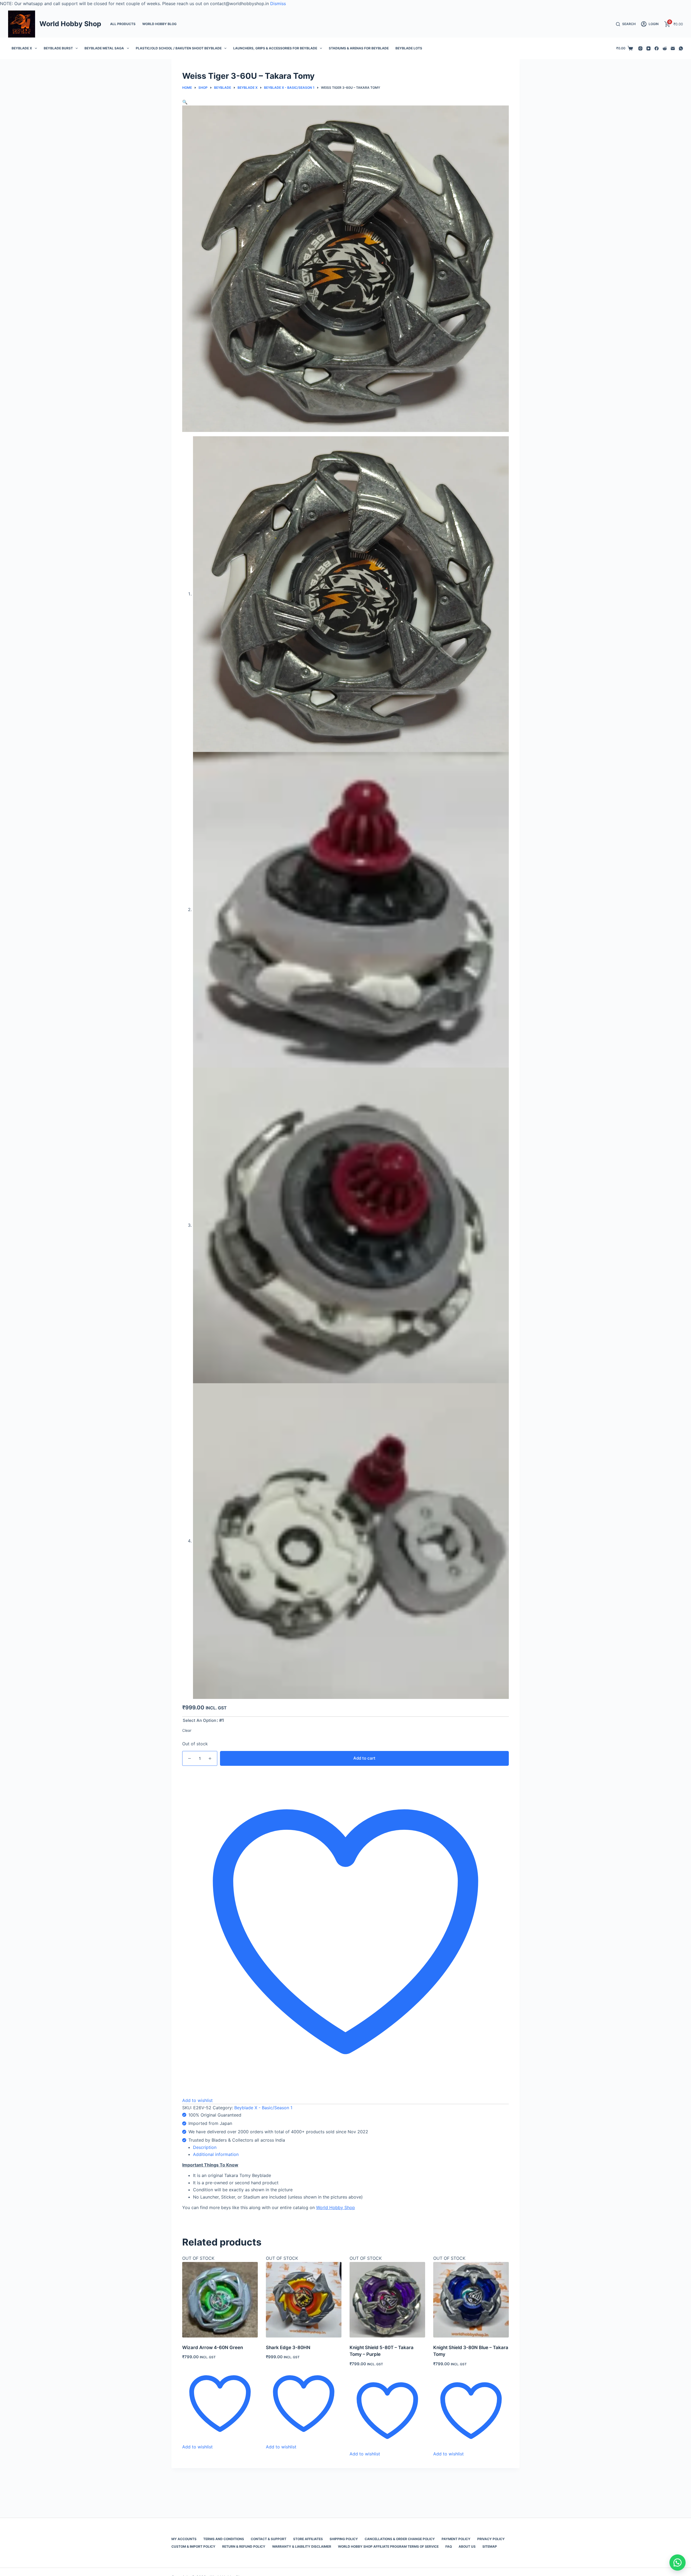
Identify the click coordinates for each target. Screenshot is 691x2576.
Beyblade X (22, 48)
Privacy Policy (491, 2539)
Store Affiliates (308, 2539)
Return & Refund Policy (244, 2546)
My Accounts (184, 2539)
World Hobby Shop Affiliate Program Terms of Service (388, 2546)
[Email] (673, 48)
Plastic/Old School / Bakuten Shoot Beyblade (179, 48)
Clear (187, 1730)
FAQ (449, 2546)
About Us (467, 2546)
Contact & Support (269, 2539)
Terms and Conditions (224, 2539)
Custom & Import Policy (193, 2546)
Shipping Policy (344, 2539)
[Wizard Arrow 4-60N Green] (220, 2300)
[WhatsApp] (681, 48)
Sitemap (490, 2546)
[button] (185, 102)
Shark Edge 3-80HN (288, 2347)
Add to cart (364, 1758)
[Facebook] (657, 48)
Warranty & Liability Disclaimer (302, 2546)
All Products (123, 24)
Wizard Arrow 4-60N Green (213, 2347)
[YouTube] (648, 48)
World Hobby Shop (70, 24)
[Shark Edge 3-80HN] (304, 2300)
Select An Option (199, 1720)
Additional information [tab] (216, 2154)
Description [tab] (205, 2147)
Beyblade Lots (409, 48)
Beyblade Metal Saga (104, 48)
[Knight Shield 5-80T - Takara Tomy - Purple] (387, 2300)
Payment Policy (456, 2539)
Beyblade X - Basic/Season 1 (263, 2108)
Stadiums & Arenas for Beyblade (359, 48)
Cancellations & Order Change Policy (400, 2539)
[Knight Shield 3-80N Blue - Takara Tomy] (471, 2300)
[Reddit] (665, 48)
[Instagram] (640, 48)
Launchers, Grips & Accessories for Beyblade (275, 48)
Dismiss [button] (278, 4)
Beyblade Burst (58, 48)
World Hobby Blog (159, 24)
